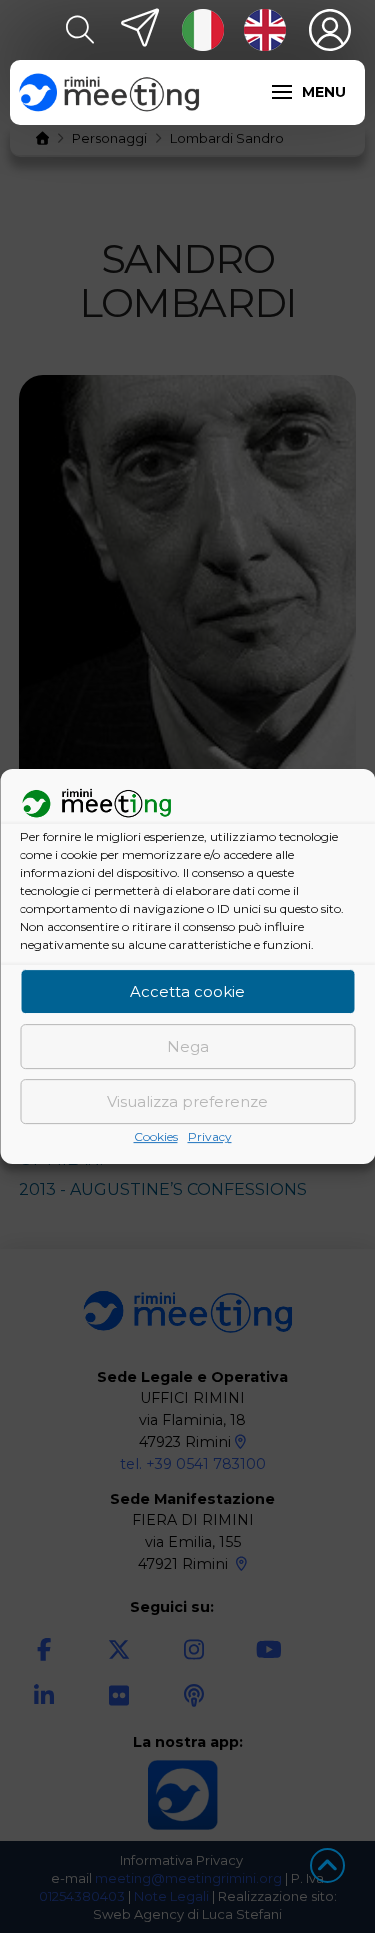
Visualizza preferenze (187, 1101)
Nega (188, 1046)
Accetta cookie (187, 991)
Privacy (210, 1137)
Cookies (156, 1137)
